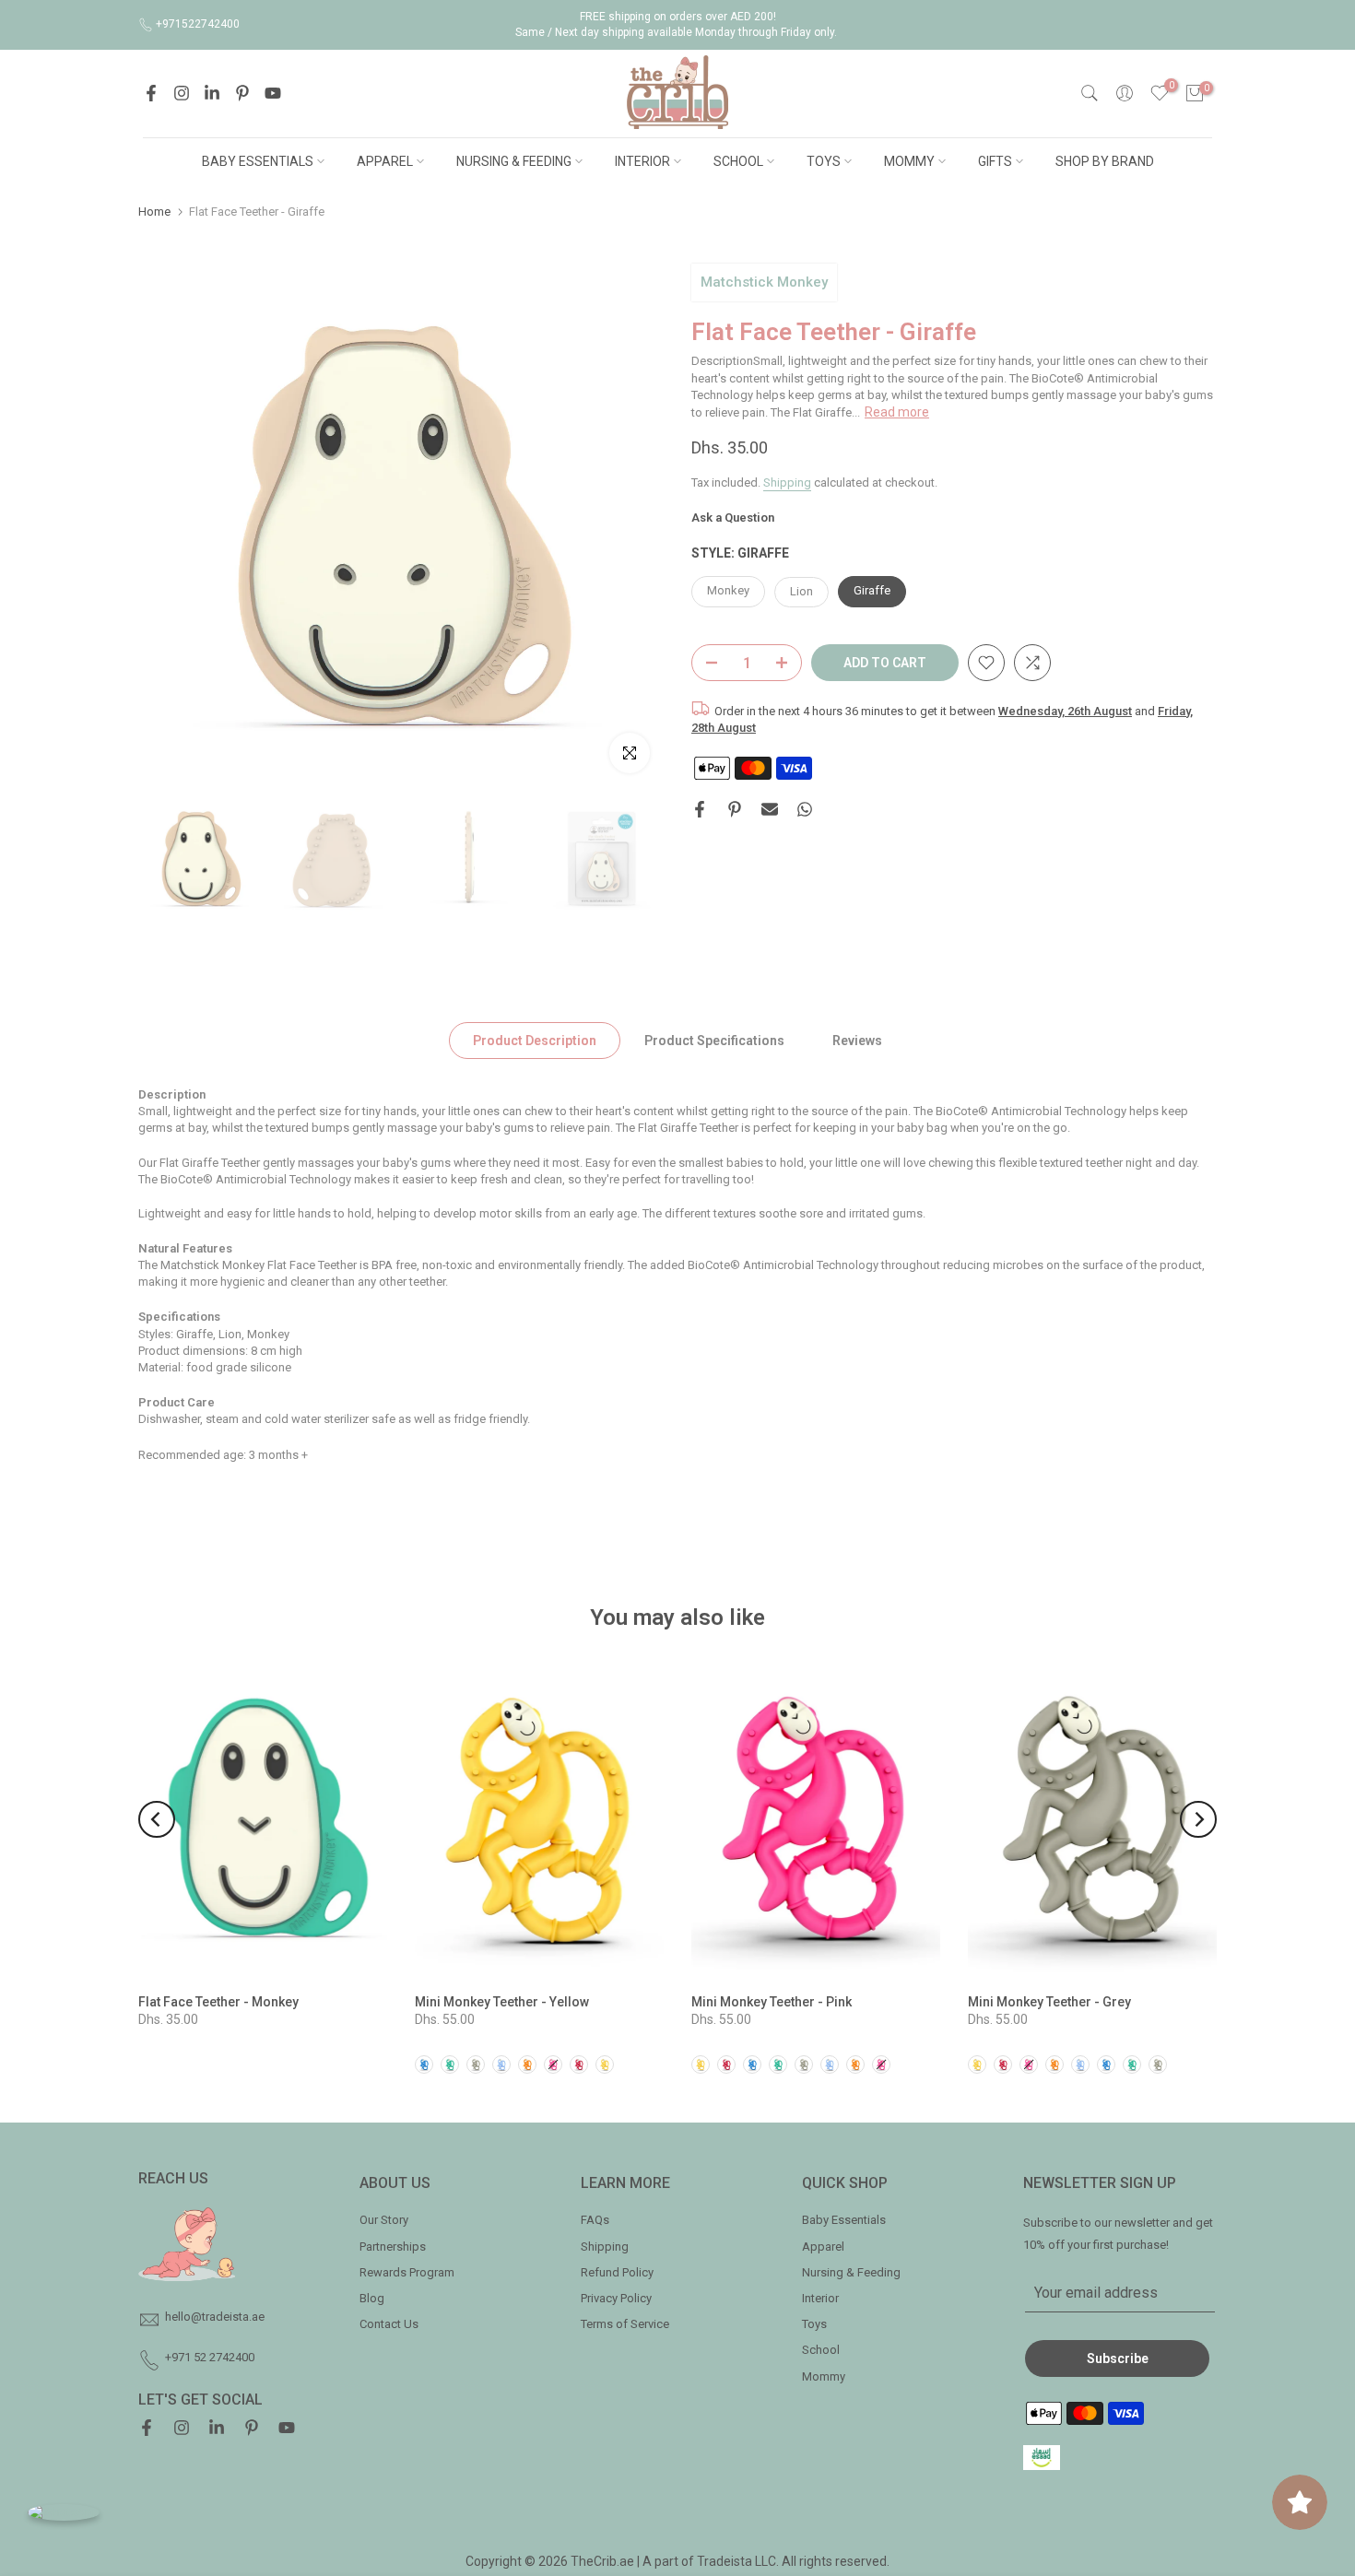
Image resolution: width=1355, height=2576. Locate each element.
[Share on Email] (770, 809)
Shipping (787, 482)
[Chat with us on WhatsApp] (64, 2512)
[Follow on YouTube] (273, 93)
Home (154, 212)
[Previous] (157, 1819)
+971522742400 (198, 24)
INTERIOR (642, 161)
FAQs (595, 2220)
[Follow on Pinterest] (242, 93)
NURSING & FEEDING (514, 161)
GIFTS (995, 161)
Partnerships (393, 2247)
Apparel (823, 2247)
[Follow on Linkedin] (212, 93)
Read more (897, 411)
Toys (814, 2324)
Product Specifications (714, 1040)
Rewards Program (407, 2272)
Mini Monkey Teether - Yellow (502, 2002)
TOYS (824, 161)
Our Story (384, 2220)
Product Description (535, 1040)
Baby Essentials (844, 2220)
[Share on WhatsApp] (805, 809)
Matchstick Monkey (764, 282)
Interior (820, 2298)
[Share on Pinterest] (735, 809)
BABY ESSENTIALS (258, 161)
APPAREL (385, 161)
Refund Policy (617, 2272)
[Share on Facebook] (700, 809)
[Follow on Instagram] (182, 93)
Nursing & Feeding (851, 2272)
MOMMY (909, 161)
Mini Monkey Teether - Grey (1049, 2002)
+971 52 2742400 (210, 2357)
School (821, 2350)
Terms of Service (625, 2324)
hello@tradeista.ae (215, 2317)
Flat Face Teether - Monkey (218, 2002)
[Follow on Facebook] (151, 93)
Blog (372, 2298)
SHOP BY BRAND (1105, 161)
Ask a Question (733, 518)
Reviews (857, 1040)
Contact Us (389, 2324)
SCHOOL (738, 161)
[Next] (1198, 1819)
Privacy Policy (616, 2298)
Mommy (824, 2376)
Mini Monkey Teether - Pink (772, 2002)
